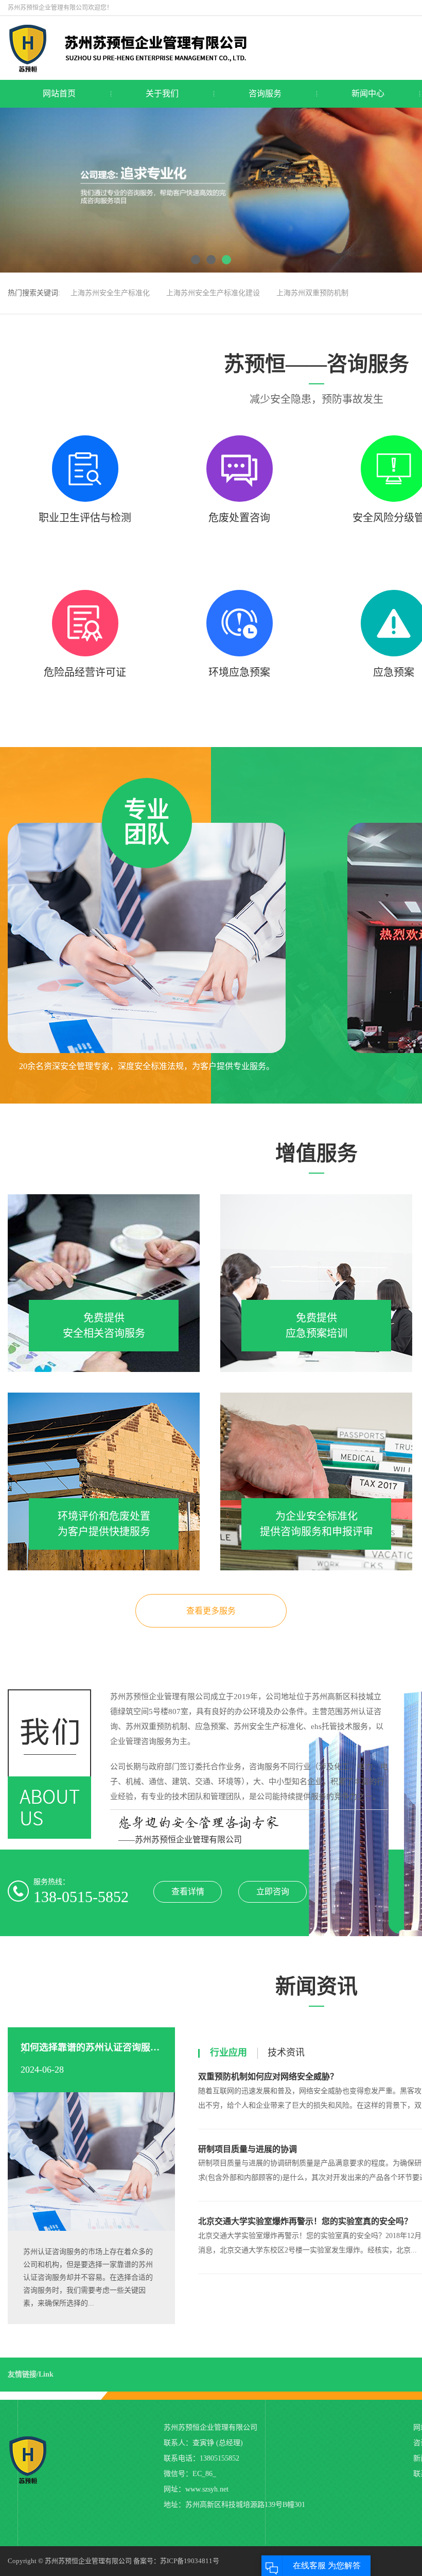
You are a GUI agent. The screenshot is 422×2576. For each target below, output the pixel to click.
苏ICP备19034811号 (190, 2561)
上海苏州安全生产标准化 (110, 293)
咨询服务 (265, 94)
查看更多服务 (211, 1611)
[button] (196, 260)
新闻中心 (368, 94)
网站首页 (59, 94)
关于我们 (162, 94)
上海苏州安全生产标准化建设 (213, 293)
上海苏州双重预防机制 (312, 293)
